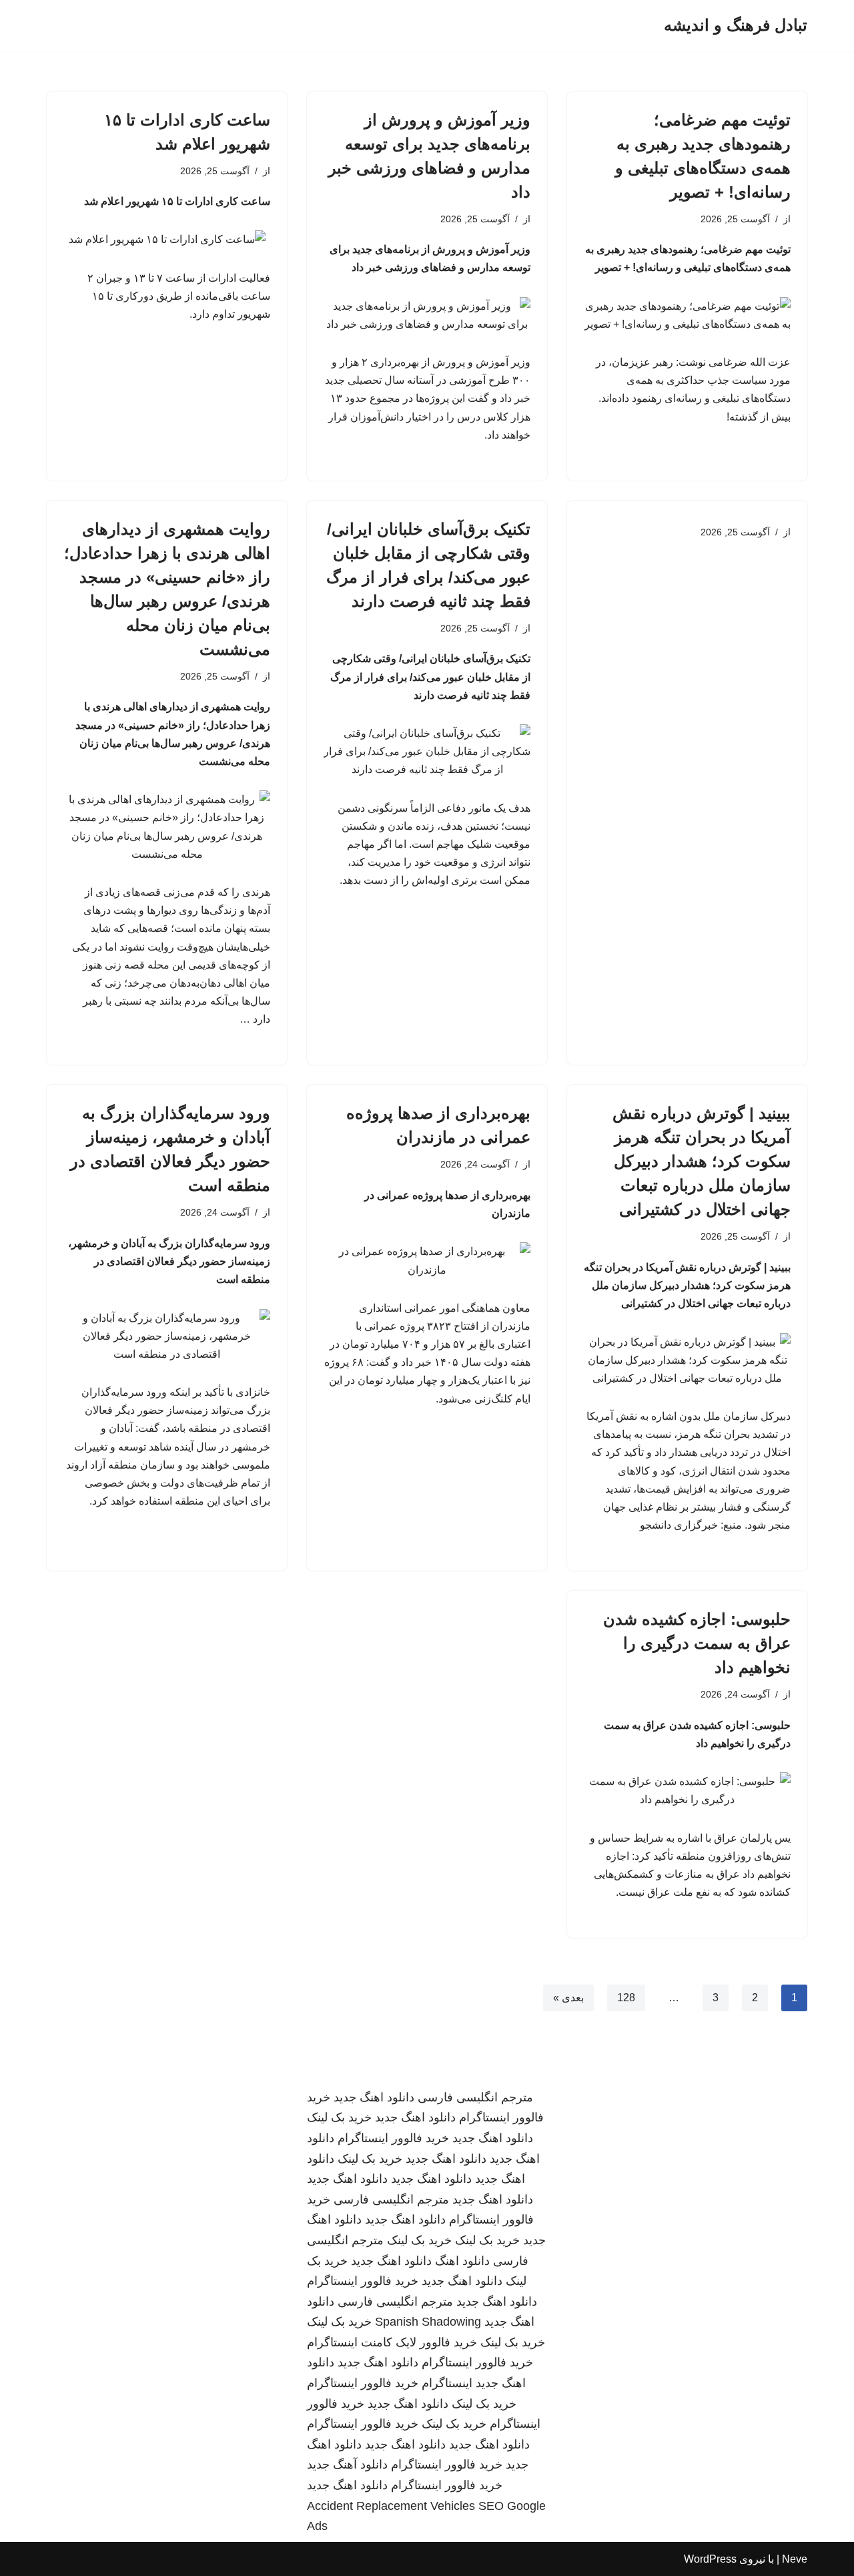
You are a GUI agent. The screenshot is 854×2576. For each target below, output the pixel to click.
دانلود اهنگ (462, 2261)
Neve (795, 2559)
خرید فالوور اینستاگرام (393, 2138)
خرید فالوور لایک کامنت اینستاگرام (392, 2342)
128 (626, 1998)
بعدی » (568, 1998)
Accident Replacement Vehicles (391, 2506)
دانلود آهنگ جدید (347, 2465)
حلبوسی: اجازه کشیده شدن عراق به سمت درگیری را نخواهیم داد (697, 1643)
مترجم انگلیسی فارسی (475, 2097)
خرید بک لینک (339, 2117)
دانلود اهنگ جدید (374, 2097)
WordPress (710, 2559)
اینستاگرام (447, 2383)
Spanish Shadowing (428, 2322)
